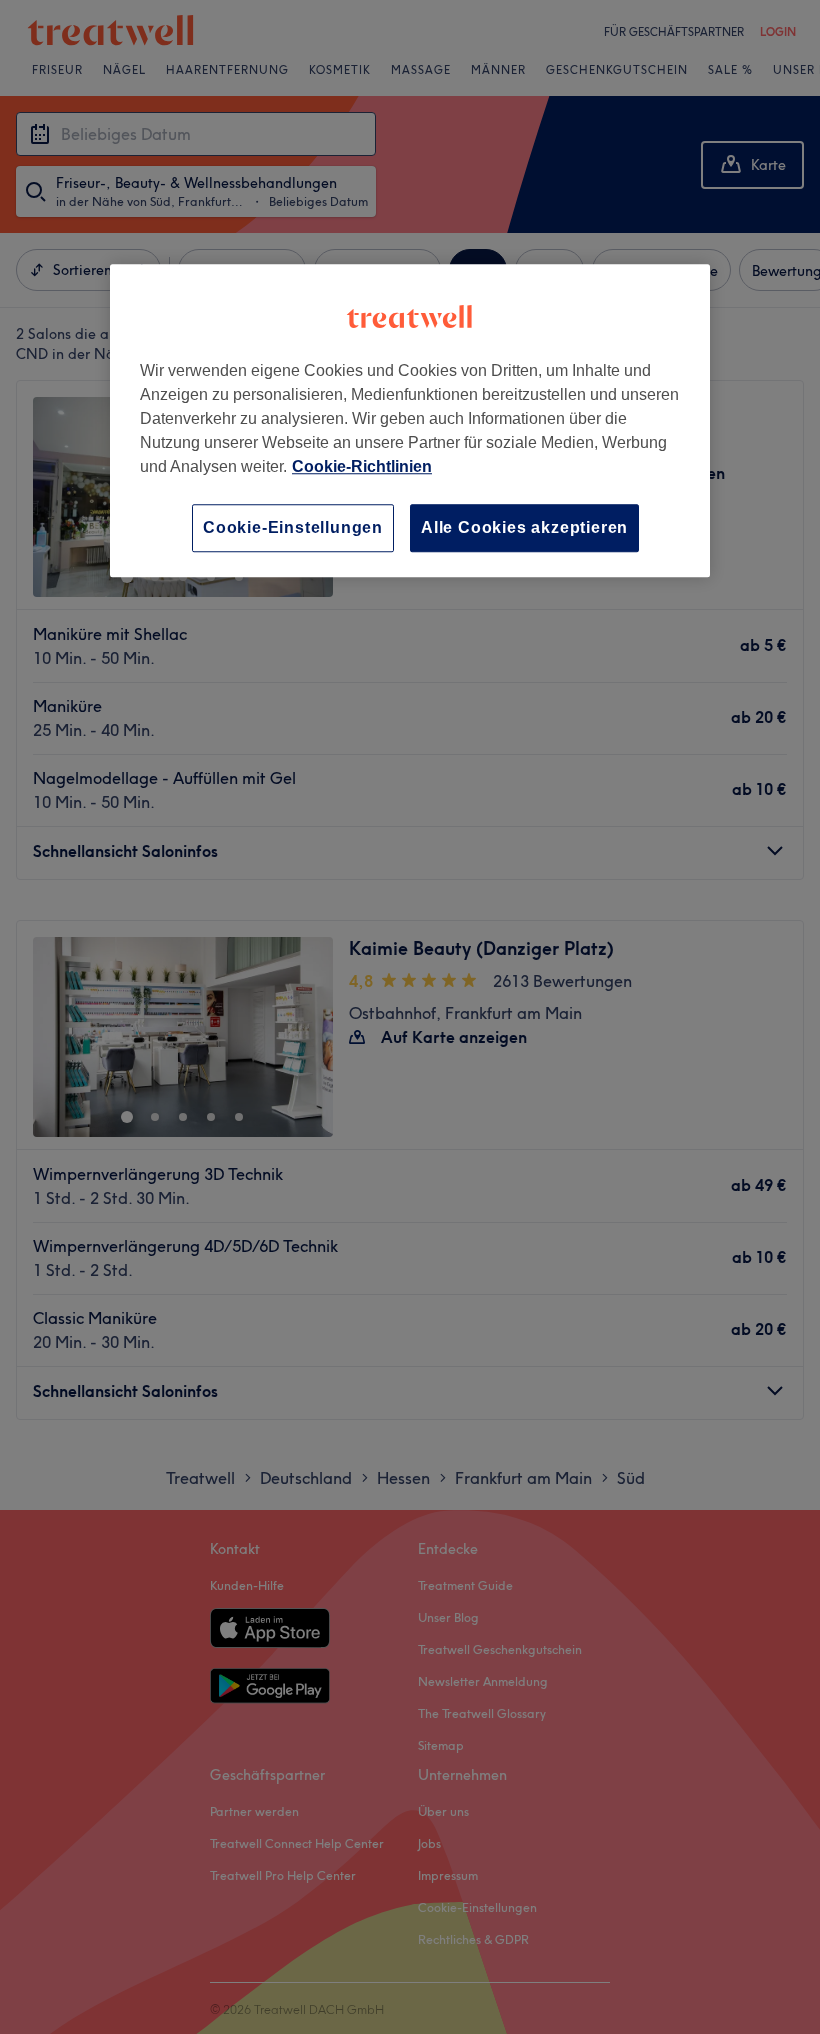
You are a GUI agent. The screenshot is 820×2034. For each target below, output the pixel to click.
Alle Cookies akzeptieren (524, 527)
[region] (410, 420)
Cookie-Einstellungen (293, 527)
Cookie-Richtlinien (362, 466)
